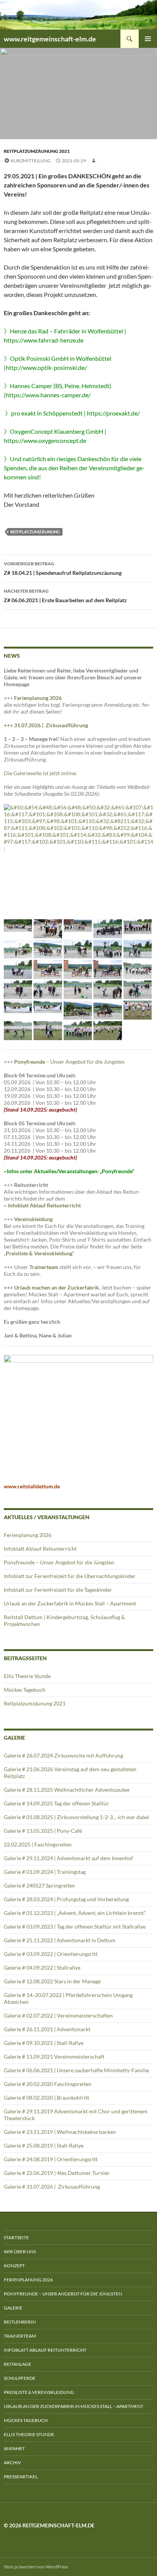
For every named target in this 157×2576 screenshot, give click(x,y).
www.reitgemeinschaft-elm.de (50, 39)
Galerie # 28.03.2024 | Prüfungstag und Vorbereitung (66, 1899)
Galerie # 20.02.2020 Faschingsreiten (48, 2084)
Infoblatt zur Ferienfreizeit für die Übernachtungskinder (70, 1576)
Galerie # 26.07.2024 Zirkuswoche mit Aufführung (63, 1755)
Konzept (14, 2266)
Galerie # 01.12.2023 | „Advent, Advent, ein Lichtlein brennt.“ (76, 1913)
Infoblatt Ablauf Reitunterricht (40, 1549)
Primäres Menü (148, 39)
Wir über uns (20, 2252)
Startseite (16, 2237)
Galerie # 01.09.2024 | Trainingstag (45, 1872)
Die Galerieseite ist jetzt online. (40, 773)
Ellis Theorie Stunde (27, 1676)
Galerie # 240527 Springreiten (39, 1885)
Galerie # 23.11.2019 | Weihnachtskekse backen (60, 2132)
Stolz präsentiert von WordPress (36, 2567)
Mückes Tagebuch (25, 1690)
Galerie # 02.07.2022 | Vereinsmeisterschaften (58, 2015)
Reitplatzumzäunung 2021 (37, 151)
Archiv (12, 2463)
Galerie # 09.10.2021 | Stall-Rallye (44, 2043)
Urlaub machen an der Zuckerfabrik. (58, 1287)
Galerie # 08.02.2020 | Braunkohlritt (46, 2098)
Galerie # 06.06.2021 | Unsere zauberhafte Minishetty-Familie (76, 2070)
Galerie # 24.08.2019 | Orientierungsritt (51, 2159)
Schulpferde (20, 2378)
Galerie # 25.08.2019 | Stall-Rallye (44, 2145)
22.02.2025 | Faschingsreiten (38, 1844)
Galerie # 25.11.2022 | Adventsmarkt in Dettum (60, 1940)
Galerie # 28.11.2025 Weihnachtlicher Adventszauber (67, 1790)
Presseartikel (21, 2477)
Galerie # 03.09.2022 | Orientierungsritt (51, 1954)
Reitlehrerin (20, 2322)
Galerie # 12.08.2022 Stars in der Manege (52, 1981)
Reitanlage (18, 2364)
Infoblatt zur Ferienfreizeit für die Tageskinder (58, 1590)
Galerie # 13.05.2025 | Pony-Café (43, 1831)
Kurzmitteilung (31, 161)
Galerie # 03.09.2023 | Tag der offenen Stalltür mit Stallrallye (75, 1926)
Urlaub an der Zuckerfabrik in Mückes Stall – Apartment (70, 1603)
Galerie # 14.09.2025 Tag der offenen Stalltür (56, 1803)
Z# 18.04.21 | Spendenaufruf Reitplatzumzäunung (63, 568)
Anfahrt (14, 2448)
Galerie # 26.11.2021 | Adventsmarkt (47, 2029)
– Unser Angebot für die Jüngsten (69, 1062)
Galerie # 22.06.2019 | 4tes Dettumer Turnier (57, 2173)
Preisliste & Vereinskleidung (39, 2392)
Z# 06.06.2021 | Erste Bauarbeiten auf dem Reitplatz (65, 596)
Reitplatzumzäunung (35, 532)
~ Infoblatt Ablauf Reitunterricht (42, 1205)
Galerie (13, 2308)
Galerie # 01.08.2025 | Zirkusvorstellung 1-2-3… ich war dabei (77, 1817)
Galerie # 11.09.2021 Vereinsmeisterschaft (54, 2057)
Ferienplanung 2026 (38, 698)
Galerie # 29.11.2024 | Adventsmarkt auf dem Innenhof (68, 1858)
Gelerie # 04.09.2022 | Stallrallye (42, 1968)
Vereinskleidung (33, 1219)
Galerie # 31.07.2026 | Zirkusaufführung (52, 2187)
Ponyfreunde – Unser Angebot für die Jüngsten (59, 1562)
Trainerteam (44, 1267)
